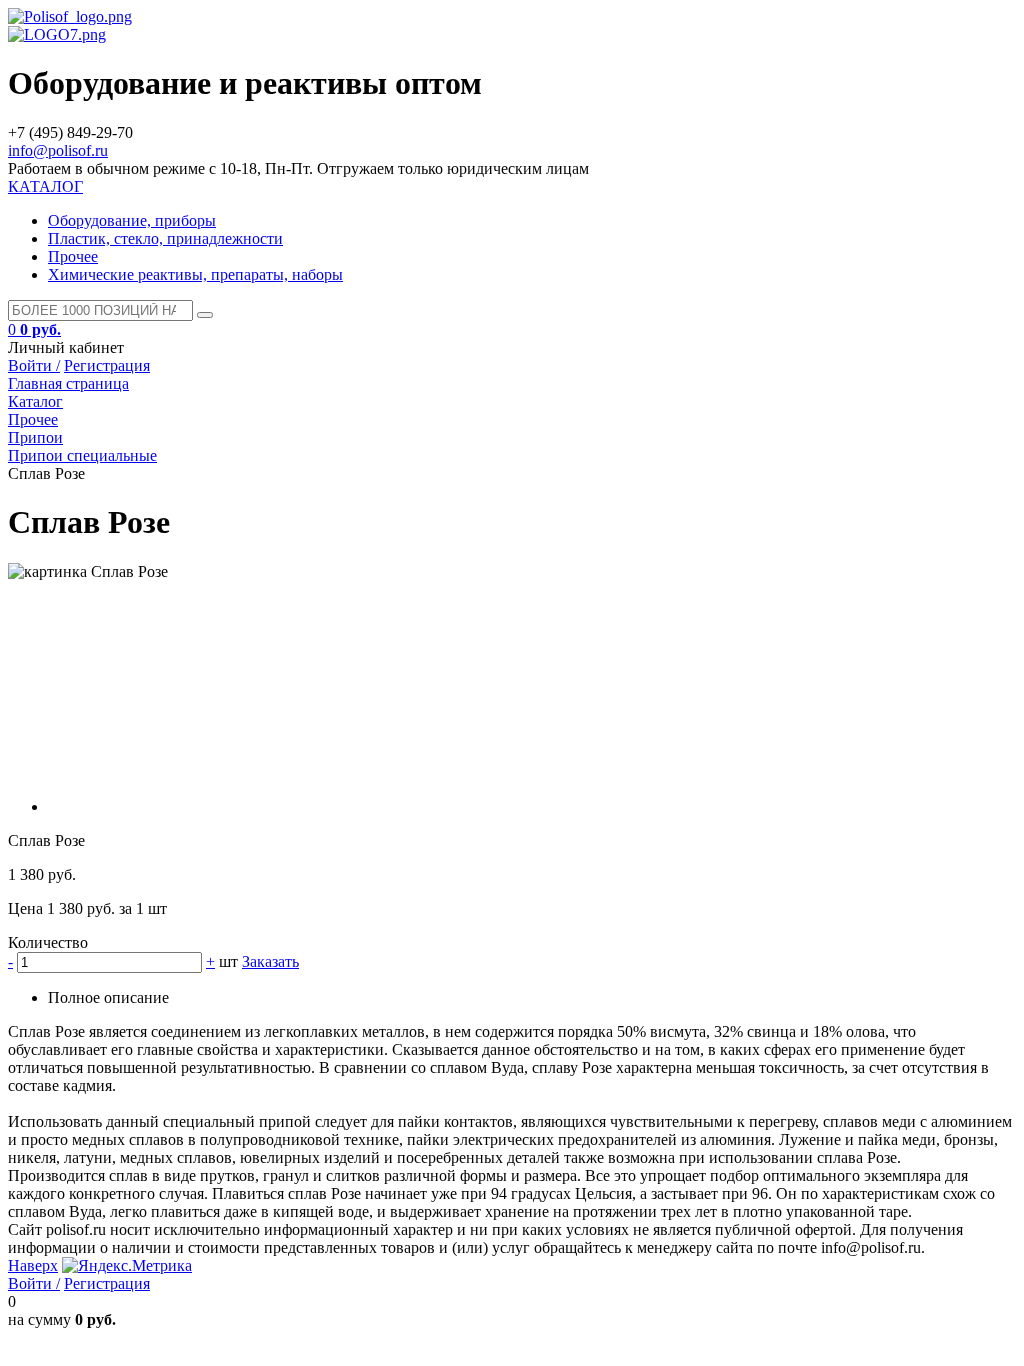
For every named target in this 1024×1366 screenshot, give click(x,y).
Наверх (33, 1265)
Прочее (73, 256)
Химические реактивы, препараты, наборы (195, 274)
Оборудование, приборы (132, 220)
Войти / (34, 365)
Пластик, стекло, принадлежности (165, 238)
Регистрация (107, 365)
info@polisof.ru (58, 150)
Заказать (270, 961)
